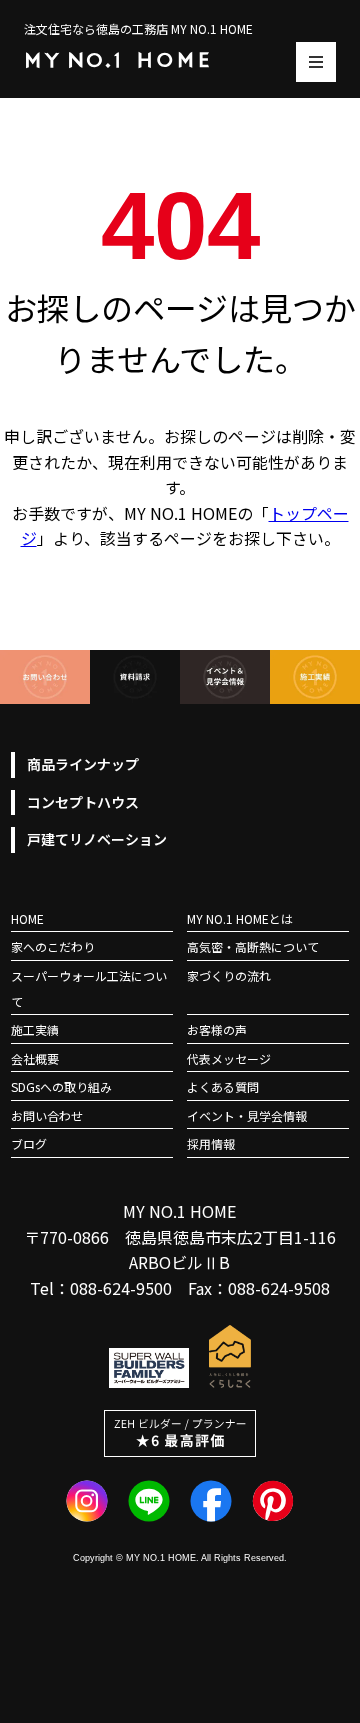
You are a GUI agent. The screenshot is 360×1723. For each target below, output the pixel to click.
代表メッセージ (229, 1058)
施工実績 (35, 1029)
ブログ (29, 1143)
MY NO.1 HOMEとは (240, 918)
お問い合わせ (47, 1115)
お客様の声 (217, 1029)
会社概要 (35, 1058)
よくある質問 (223, 1086)
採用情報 (211, 1143)
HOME (27, 918)
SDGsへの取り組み (61, 1086)
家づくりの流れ (229, 975)
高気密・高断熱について (253, 946)
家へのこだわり (53, 946)
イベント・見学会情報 (247, 1115)
